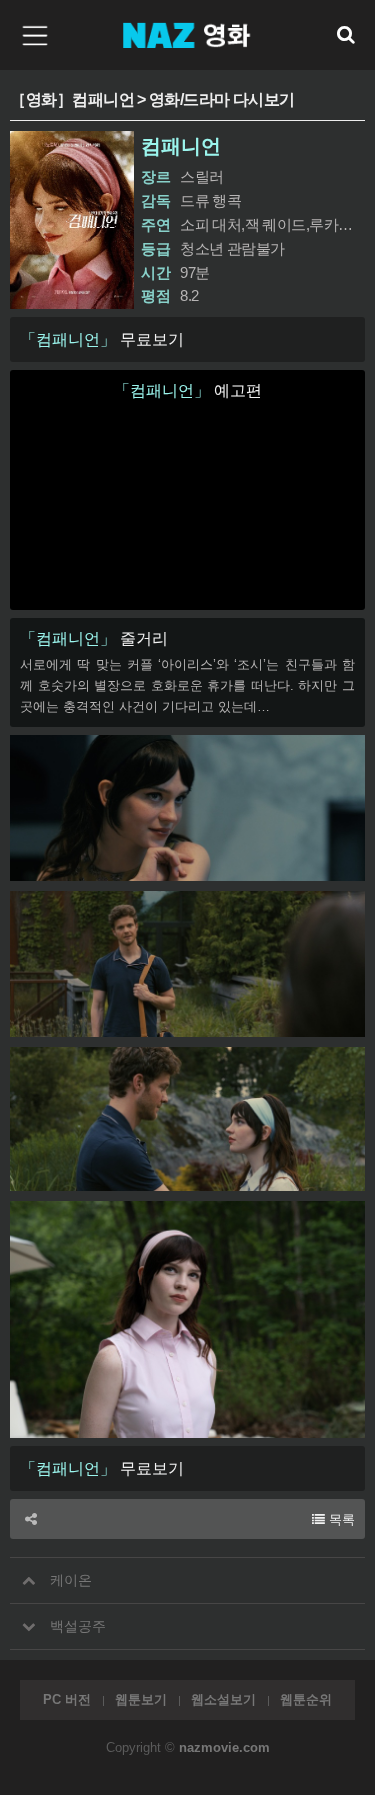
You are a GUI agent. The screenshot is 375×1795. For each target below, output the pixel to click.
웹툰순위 (306, 1699)
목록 (340, 1519)
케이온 (69, 1580)
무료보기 (102, 339)
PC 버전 (67, 1699)
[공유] (31, 1519)
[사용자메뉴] (345, 35)
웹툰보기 (141, 1699)
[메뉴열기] (30, 35)
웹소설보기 (223, 1699)
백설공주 (76, 1626)
